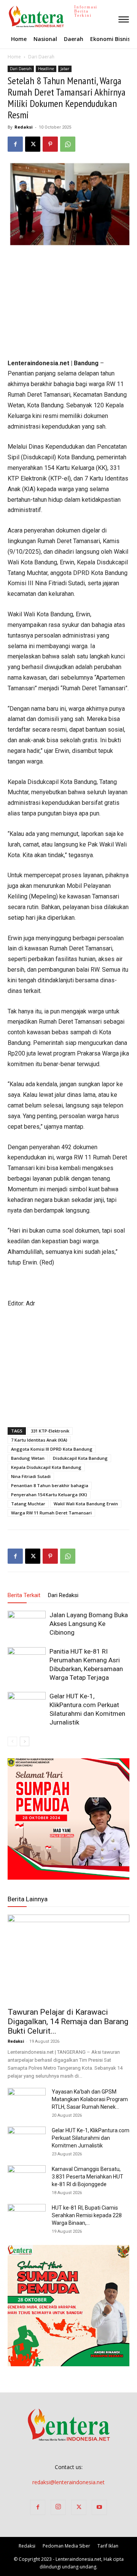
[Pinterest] (50, 144)
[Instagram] (58, 2507)
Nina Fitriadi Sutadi (31, 1476)
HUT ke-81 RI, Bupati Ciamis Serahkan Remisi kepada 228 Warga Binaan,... (87, 2215)
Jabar (65, 69)
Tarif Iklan (108, 2546)
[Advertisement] (68, 303)
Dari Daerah (41, 57)
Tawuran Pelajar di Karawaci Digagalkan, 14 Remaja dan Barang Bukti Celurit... (68, 2022)
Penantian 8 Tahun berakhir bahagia (50, 1485)
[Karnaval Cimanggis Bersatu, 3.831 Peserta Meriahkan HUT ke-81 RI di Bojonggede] (27, 2179)
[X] (33, 144)
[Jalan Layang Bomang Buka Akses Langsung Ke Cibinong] (27, 1624)
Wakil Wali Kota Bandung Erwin (86, 1504)
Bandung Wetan (28, 1458)
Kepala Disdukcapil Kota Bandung (46, 1467)
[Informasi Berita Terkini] (8, 16)
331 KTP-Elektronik (50, 1431)
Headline (46, 69)
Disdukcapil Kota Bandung (80, 1458)
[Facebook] (15, 144)
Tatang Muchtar (28, 1504)
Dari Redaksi (63, 1595)
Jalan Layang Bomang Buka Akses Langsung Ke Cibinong (89, 1624)
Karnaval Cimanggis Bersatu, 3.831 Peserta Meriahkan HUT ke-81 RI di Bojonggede (88, 2177)
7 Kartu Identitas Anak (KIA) (39, 1440)
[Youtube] (99, 2507)
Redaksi (24, 127)
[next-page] (25, 1741)
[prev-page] (12, 1741)
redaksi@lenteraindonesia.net (68, 2482)
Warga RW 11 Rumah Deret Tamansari (51, 1513)
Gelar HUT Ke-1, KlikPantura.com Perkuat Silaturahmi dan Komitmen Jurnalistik (91, 2138)
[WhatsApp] (68, 144)
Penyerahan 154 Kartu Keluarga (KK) (49, 1495)
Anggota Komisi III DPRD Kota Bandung (52, 1449)
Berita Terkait (24, 1595)
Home (14, 57)
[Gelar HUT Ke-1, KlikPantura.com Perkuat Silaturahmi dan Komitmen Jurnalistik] (27, 1705)
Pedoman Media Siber (66, 2546)
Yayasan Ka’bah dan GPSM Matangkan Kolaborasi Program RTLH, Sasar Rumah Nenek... (90, 2099)
